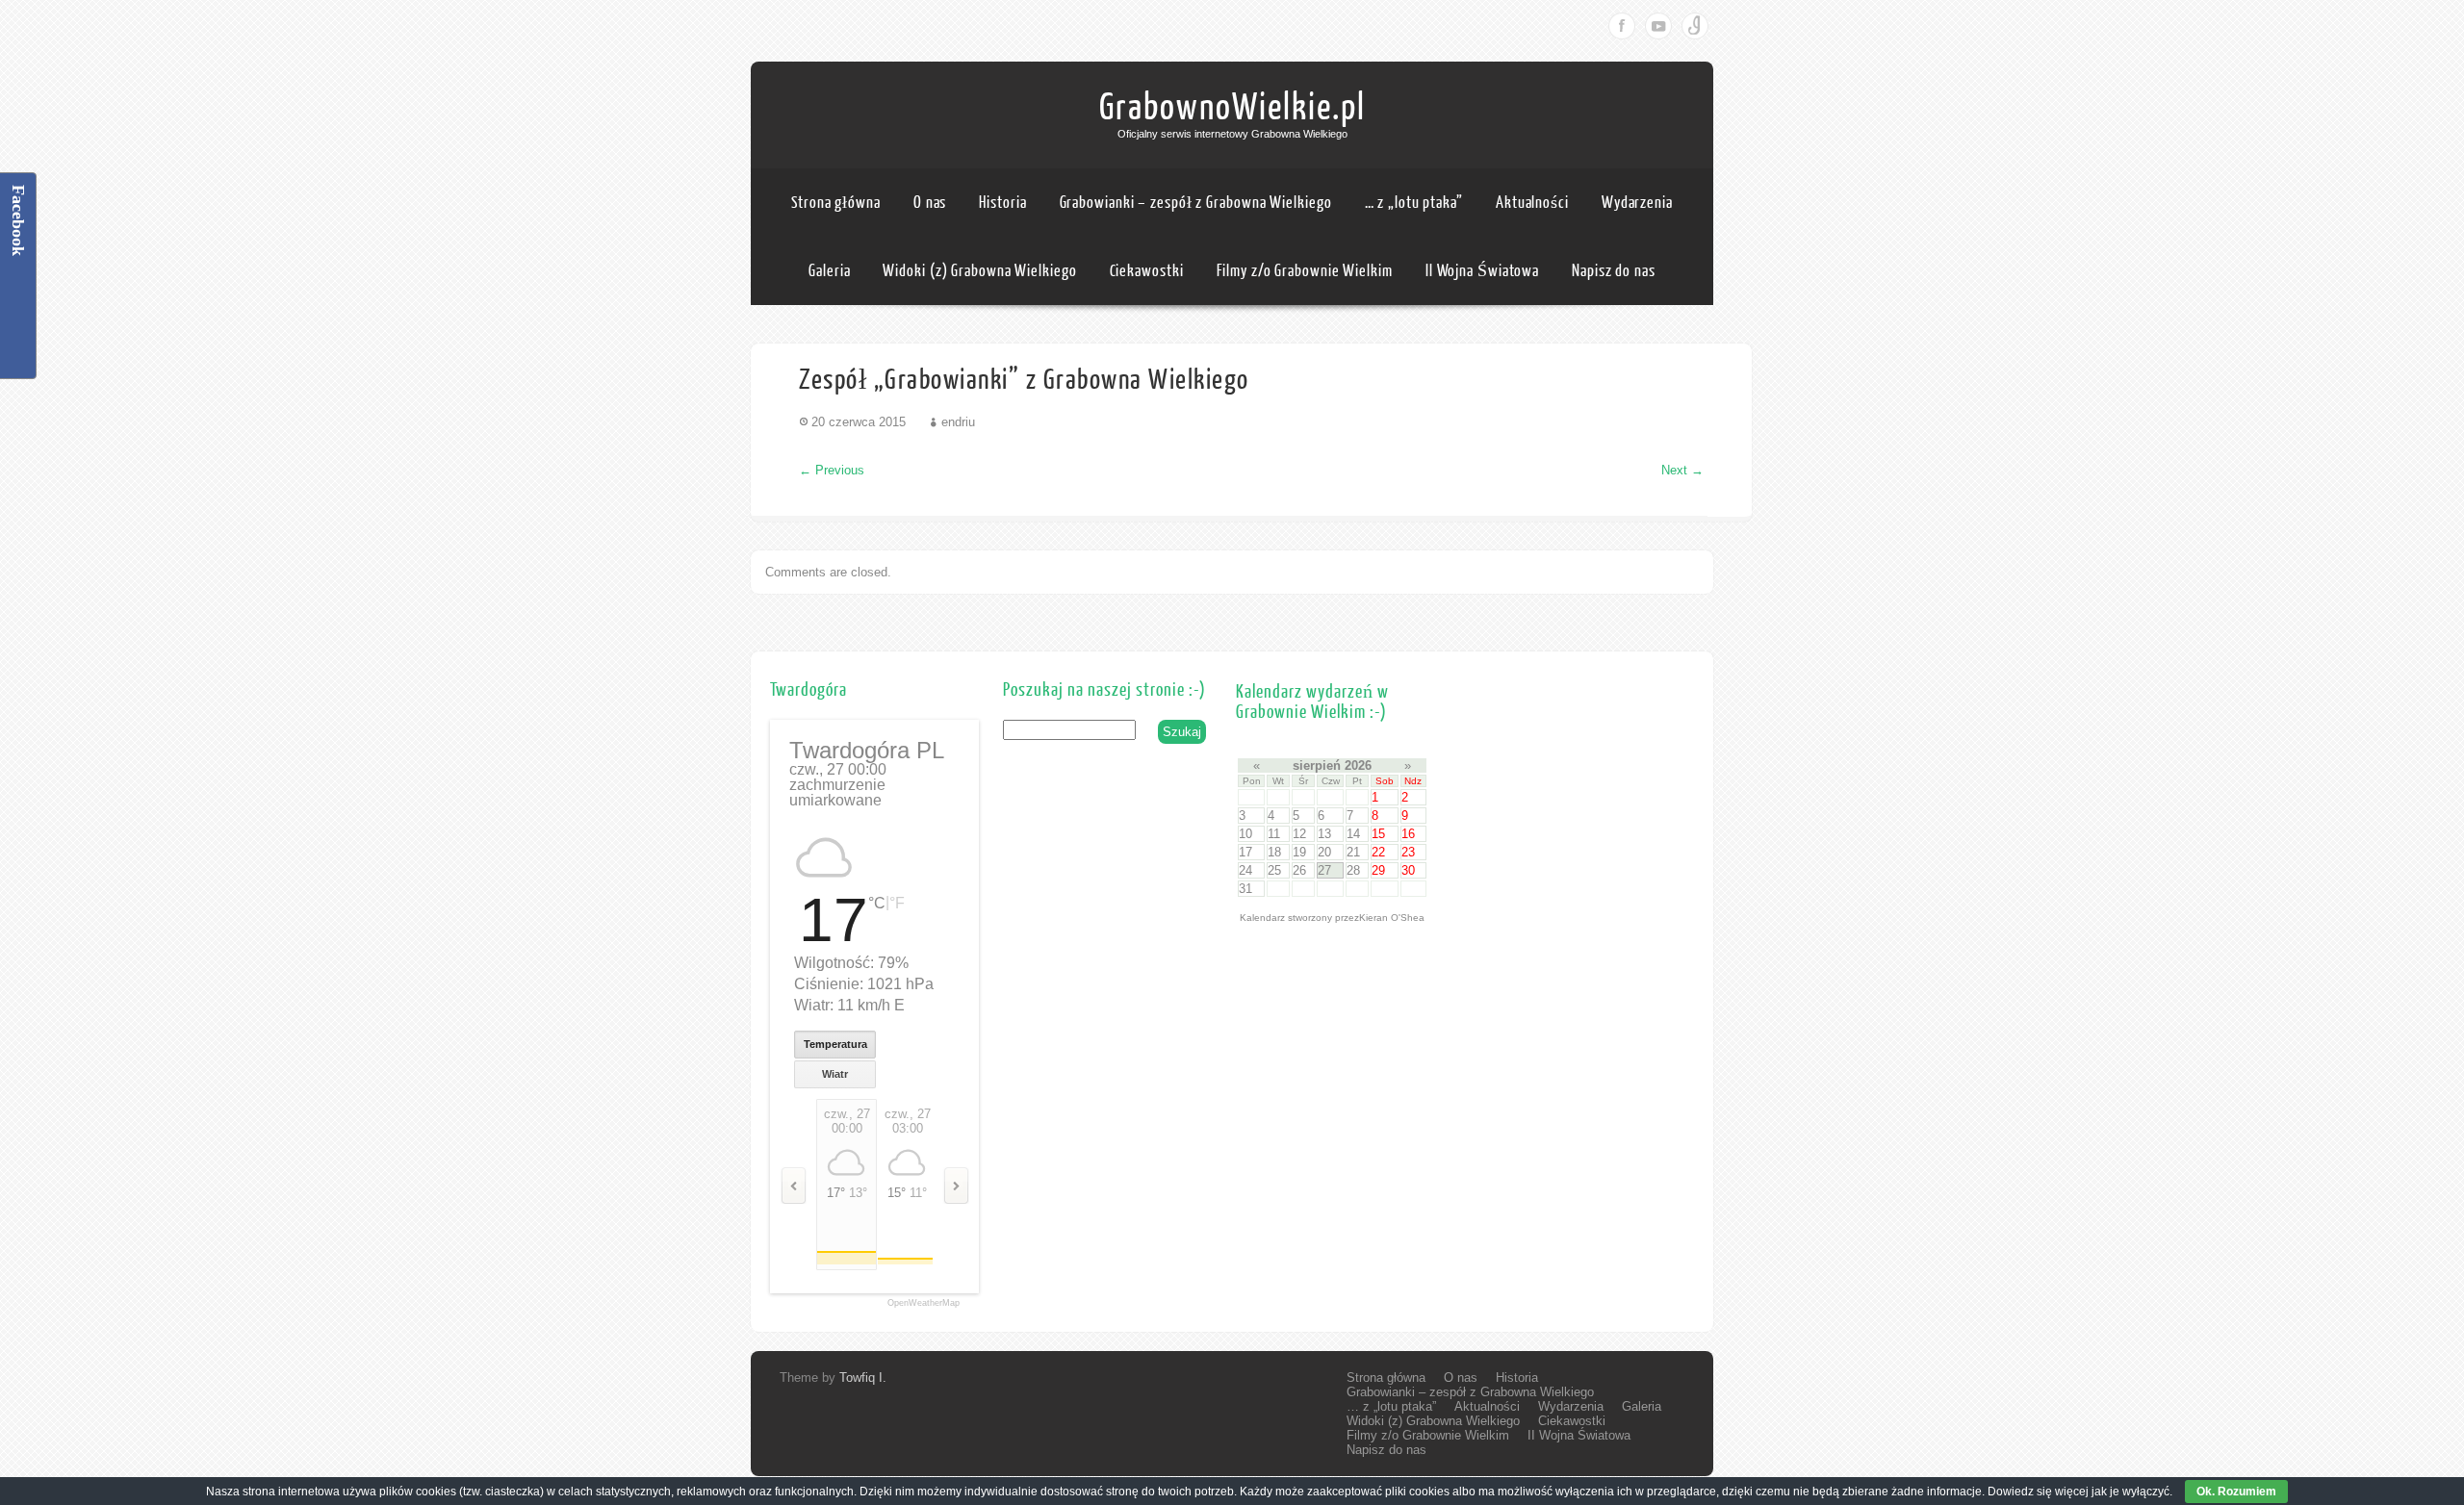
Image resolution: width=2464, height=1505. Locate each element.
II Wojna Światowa (1482, 271)
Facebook (1622, 26)
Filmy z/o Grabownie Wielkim (1305, 271)
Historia (1002, 203)
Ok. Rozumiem (2236, 1492)
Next (1682, 470)
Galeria (829, 271)
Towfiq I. (863, 1377)
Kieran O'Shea (1392, 918)
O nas (930, 203)
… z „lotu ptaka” (1414, 203)
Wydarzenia (1637, 203)
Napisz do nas (1614, 271)
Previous (832, 470)
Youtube (1658, 26)
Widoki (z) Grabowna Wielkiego (979, 271)
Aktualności (1532, 203)
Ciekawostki (1147, 271)
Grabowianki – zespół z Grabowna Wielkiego (1196, 203)
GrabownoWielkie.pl (1232, 108)
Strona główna (836, 203)
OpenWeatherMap (924, 1303)
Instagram (1695, 26)
